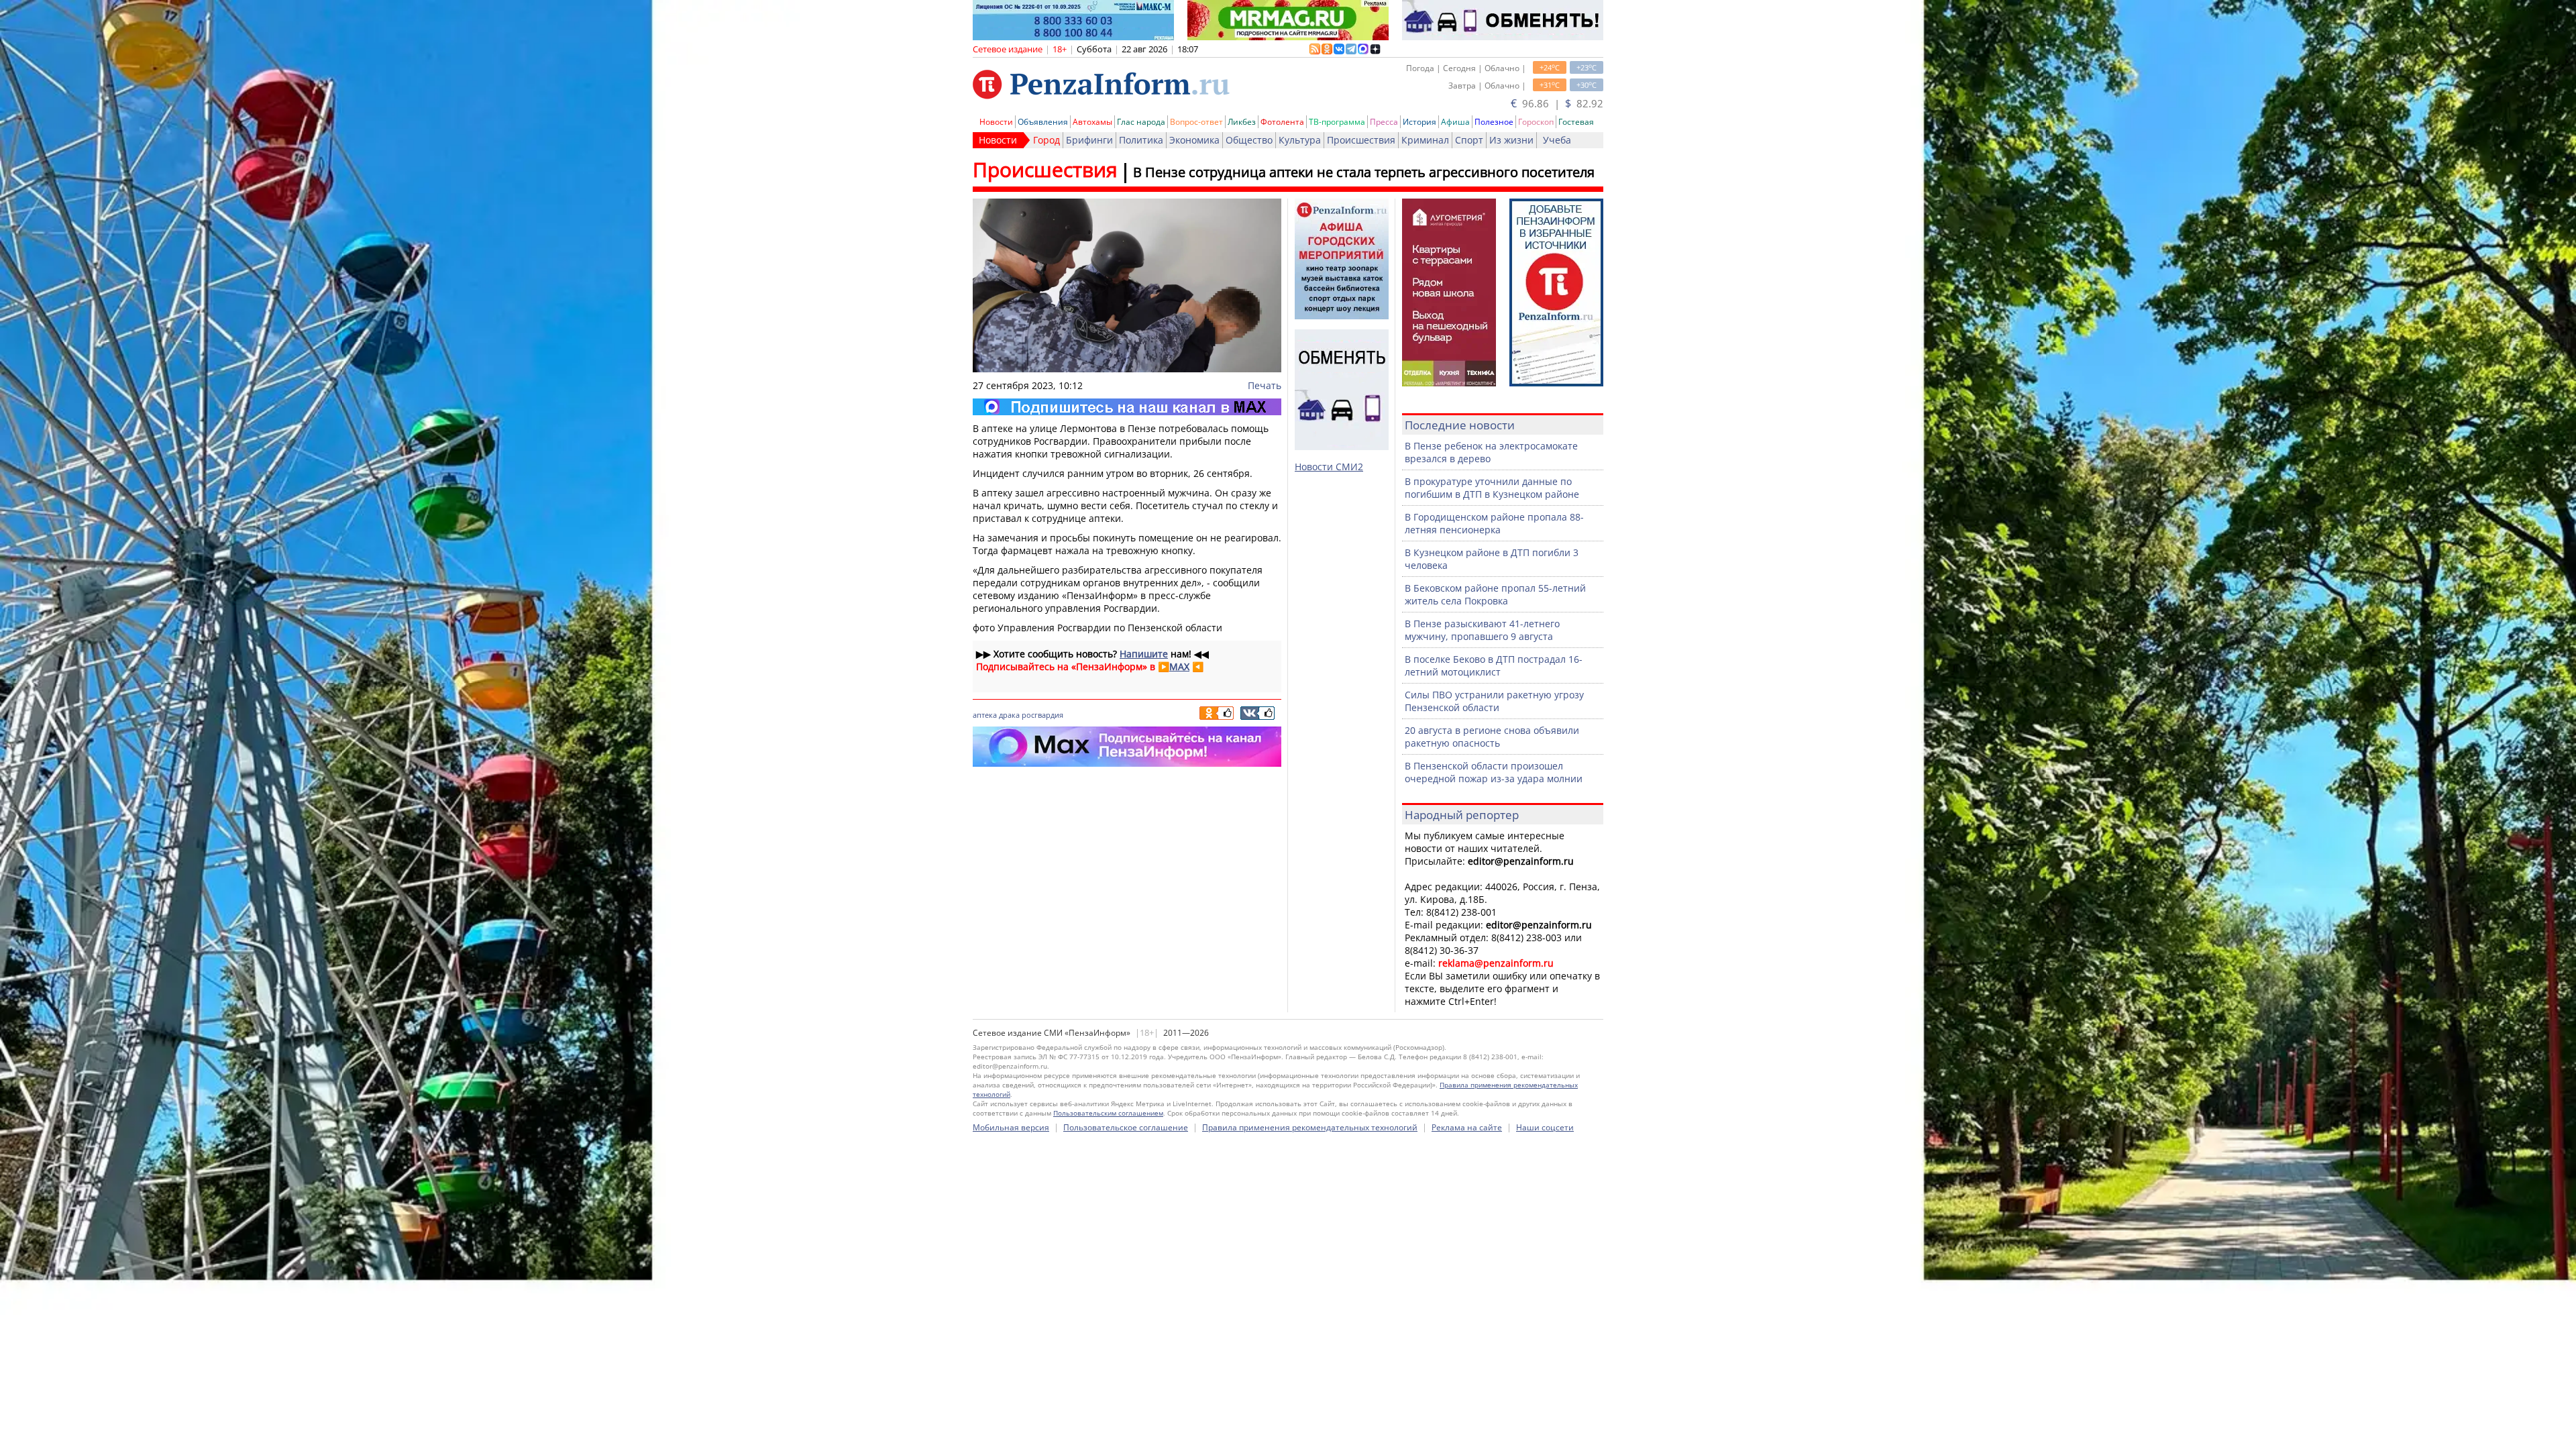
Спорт (1469, 140)
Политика (1141, 140)
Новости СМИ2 (1329, 467)
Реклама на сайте (1467, 1127)
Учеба (1557, 140)
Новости (996, 122)
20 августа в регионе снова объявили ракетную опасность (1492, 737)
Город (1046, 140)
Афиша (1455, 122)
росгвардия (1042, 715)
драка (1009, 715)
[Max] (1127, 407)
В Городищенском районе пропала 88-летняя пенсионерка (1494, 523)
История (1419, 122)
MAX (1179, 666)
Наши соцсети (1545, 1127)
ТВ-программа (1337, 122)
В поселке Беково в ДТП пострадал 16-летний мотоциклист (1494, 665)
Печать (1265, 385)
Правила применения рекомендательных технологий (1310, 1127)
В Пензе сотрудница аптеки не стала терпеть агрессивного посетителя (1364, 172)
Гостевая (1576, 122)
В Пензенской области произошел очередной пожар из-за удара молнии (1494, 772)
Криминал (1425, 140)
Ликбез (1242, 122)
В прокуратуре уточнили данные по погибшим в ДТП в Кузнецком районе (1492, 488)
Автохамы (1092, 122)
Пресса (1384, 122)
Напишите (1144, 654)
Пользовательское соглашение (1126, 1127)
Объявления (1043, 122)
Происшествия (1361, 140)
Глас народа (1141, 122)
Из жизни (1511, 140)
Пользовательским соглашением (1108, 1113)
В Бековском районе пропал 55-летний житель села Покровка (1495, 594)
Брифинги (1089, 140)
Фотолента (1282, 122)
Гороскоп (1536, 122)
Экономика (1194, 140)
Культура (1300, 140)
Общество (1249, 140)
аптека (985, 715)
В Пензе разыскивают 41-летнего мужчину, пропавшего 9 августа (1482, 630)
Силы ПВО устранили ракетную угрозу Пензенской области (1494, 701)
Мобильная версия (1011, 1127)
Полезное (1494, 122)
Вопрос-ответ (1196, 122)
